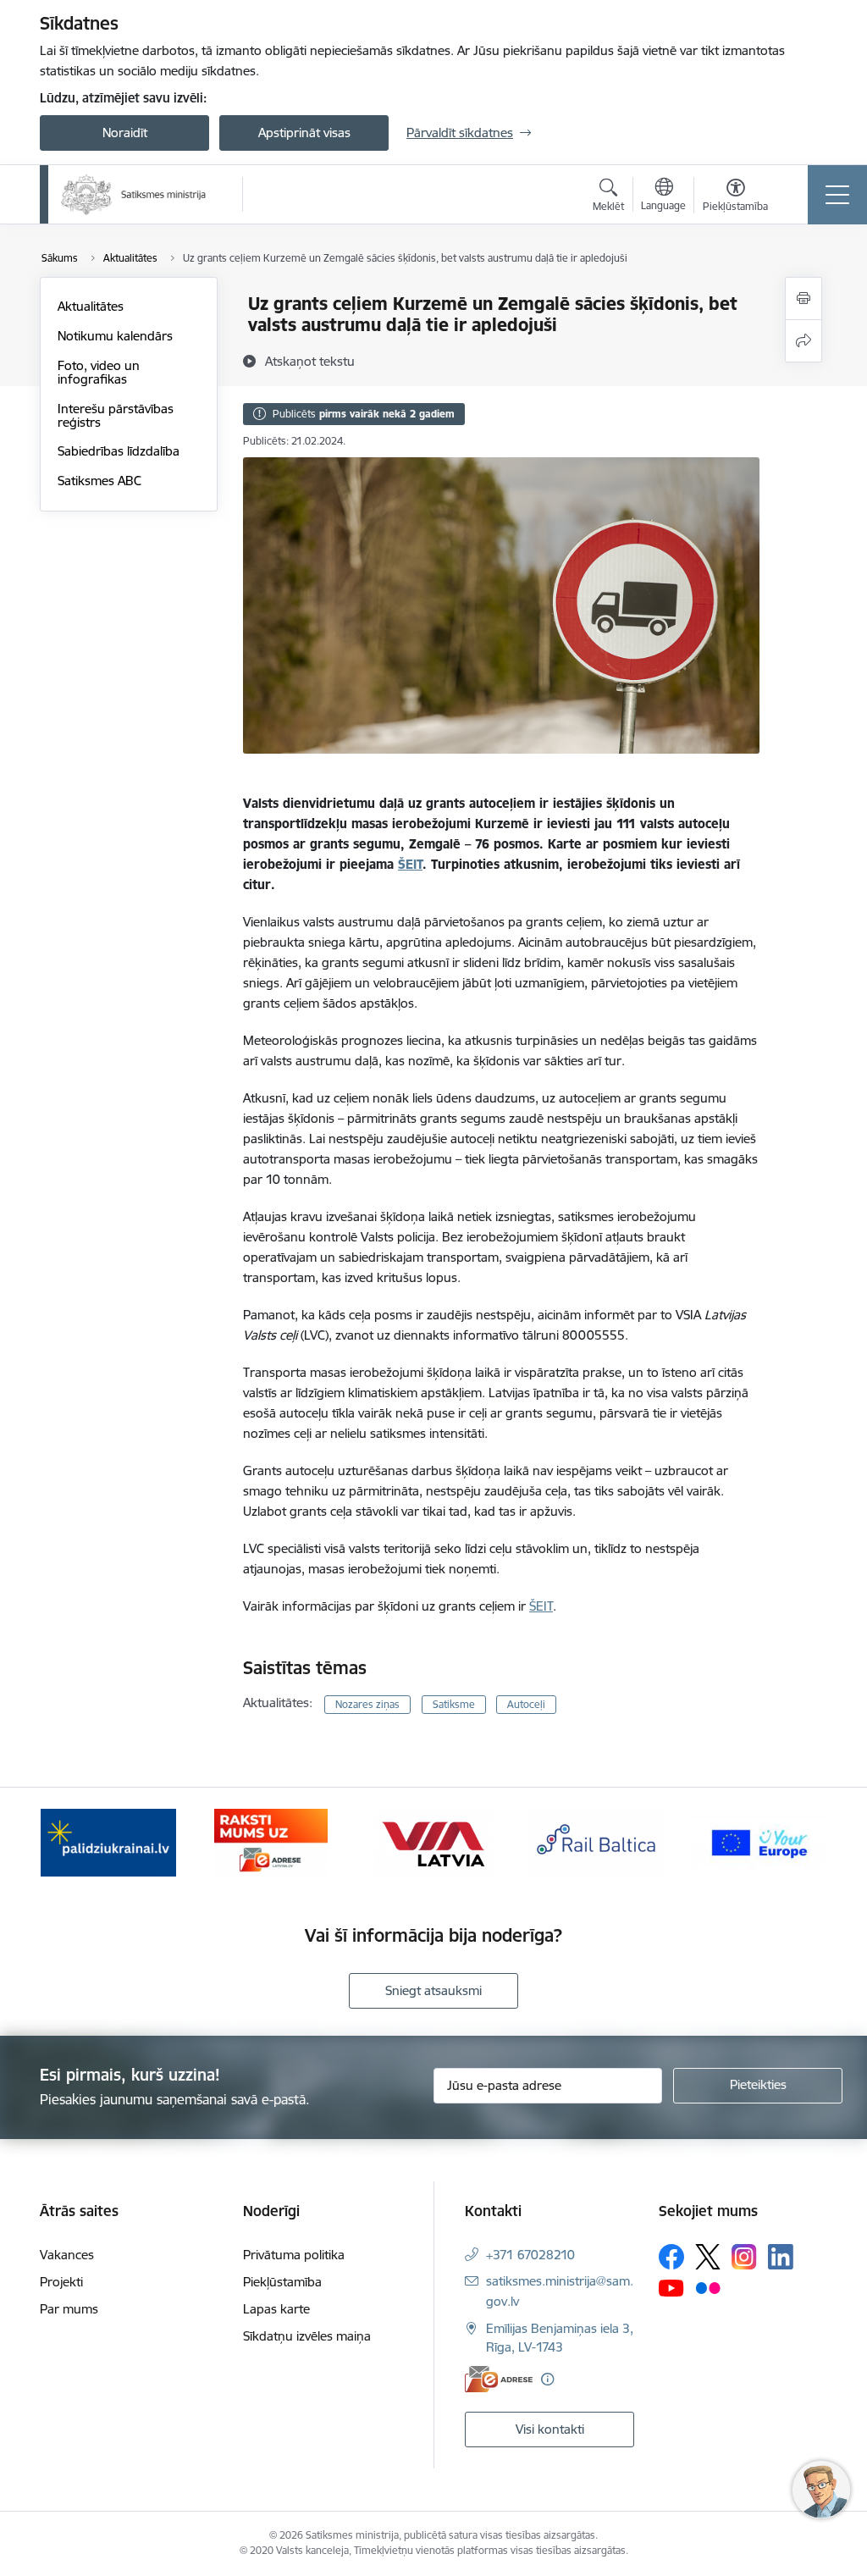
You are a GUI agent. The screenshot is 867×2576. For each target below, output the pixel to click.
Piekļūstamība (282, 2282)
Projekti (61, 2282)
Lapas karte (276, 2309)
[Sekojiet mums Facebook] (671, 2257)
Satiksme (454, 1704)
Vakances (67, 2255)
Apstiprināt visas (304, 133)
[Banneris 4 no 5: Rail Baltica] (596, 1841)
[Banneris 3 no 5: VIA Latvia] (434, 1841)
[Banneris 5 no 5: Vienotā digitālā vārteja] (759, 1841)
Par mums (69, 2309)
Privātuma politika (294, 2255)
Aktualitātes (91, 306)
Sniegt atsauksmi (433, 1990)
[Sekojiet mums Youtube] (671, 2287)
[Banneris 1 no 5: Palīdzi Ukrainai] (108, 1841)
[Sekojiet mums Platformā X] (708, 2257)
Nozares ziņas (367, 1704)
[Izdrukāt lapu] (803, 299)
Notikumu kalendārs (115, 336)
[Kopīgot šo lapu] (803, 341)
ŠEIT (410, 864)
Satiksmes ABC (99, 481)
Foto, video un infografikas (99, 372)
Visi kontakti (550, 2429)
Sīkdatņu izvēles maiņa (307, 2336)
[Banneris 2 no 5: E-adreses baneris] (271, 1841)
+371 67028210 (530, 2255)
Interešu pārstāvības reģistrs (116, 415)
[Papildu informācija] (547, 2379)
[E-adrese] (499, 2379)
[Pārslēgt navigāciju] (837, 195)
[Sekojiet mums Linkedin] (781, 2257)
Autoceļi (526, 1704)
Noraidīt (125, 133)
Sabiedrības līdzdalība (119, 451)
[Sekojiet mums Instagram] (744, 2256)
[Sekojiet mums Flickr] (708, 2287)
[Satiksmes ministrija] (134, 195)
